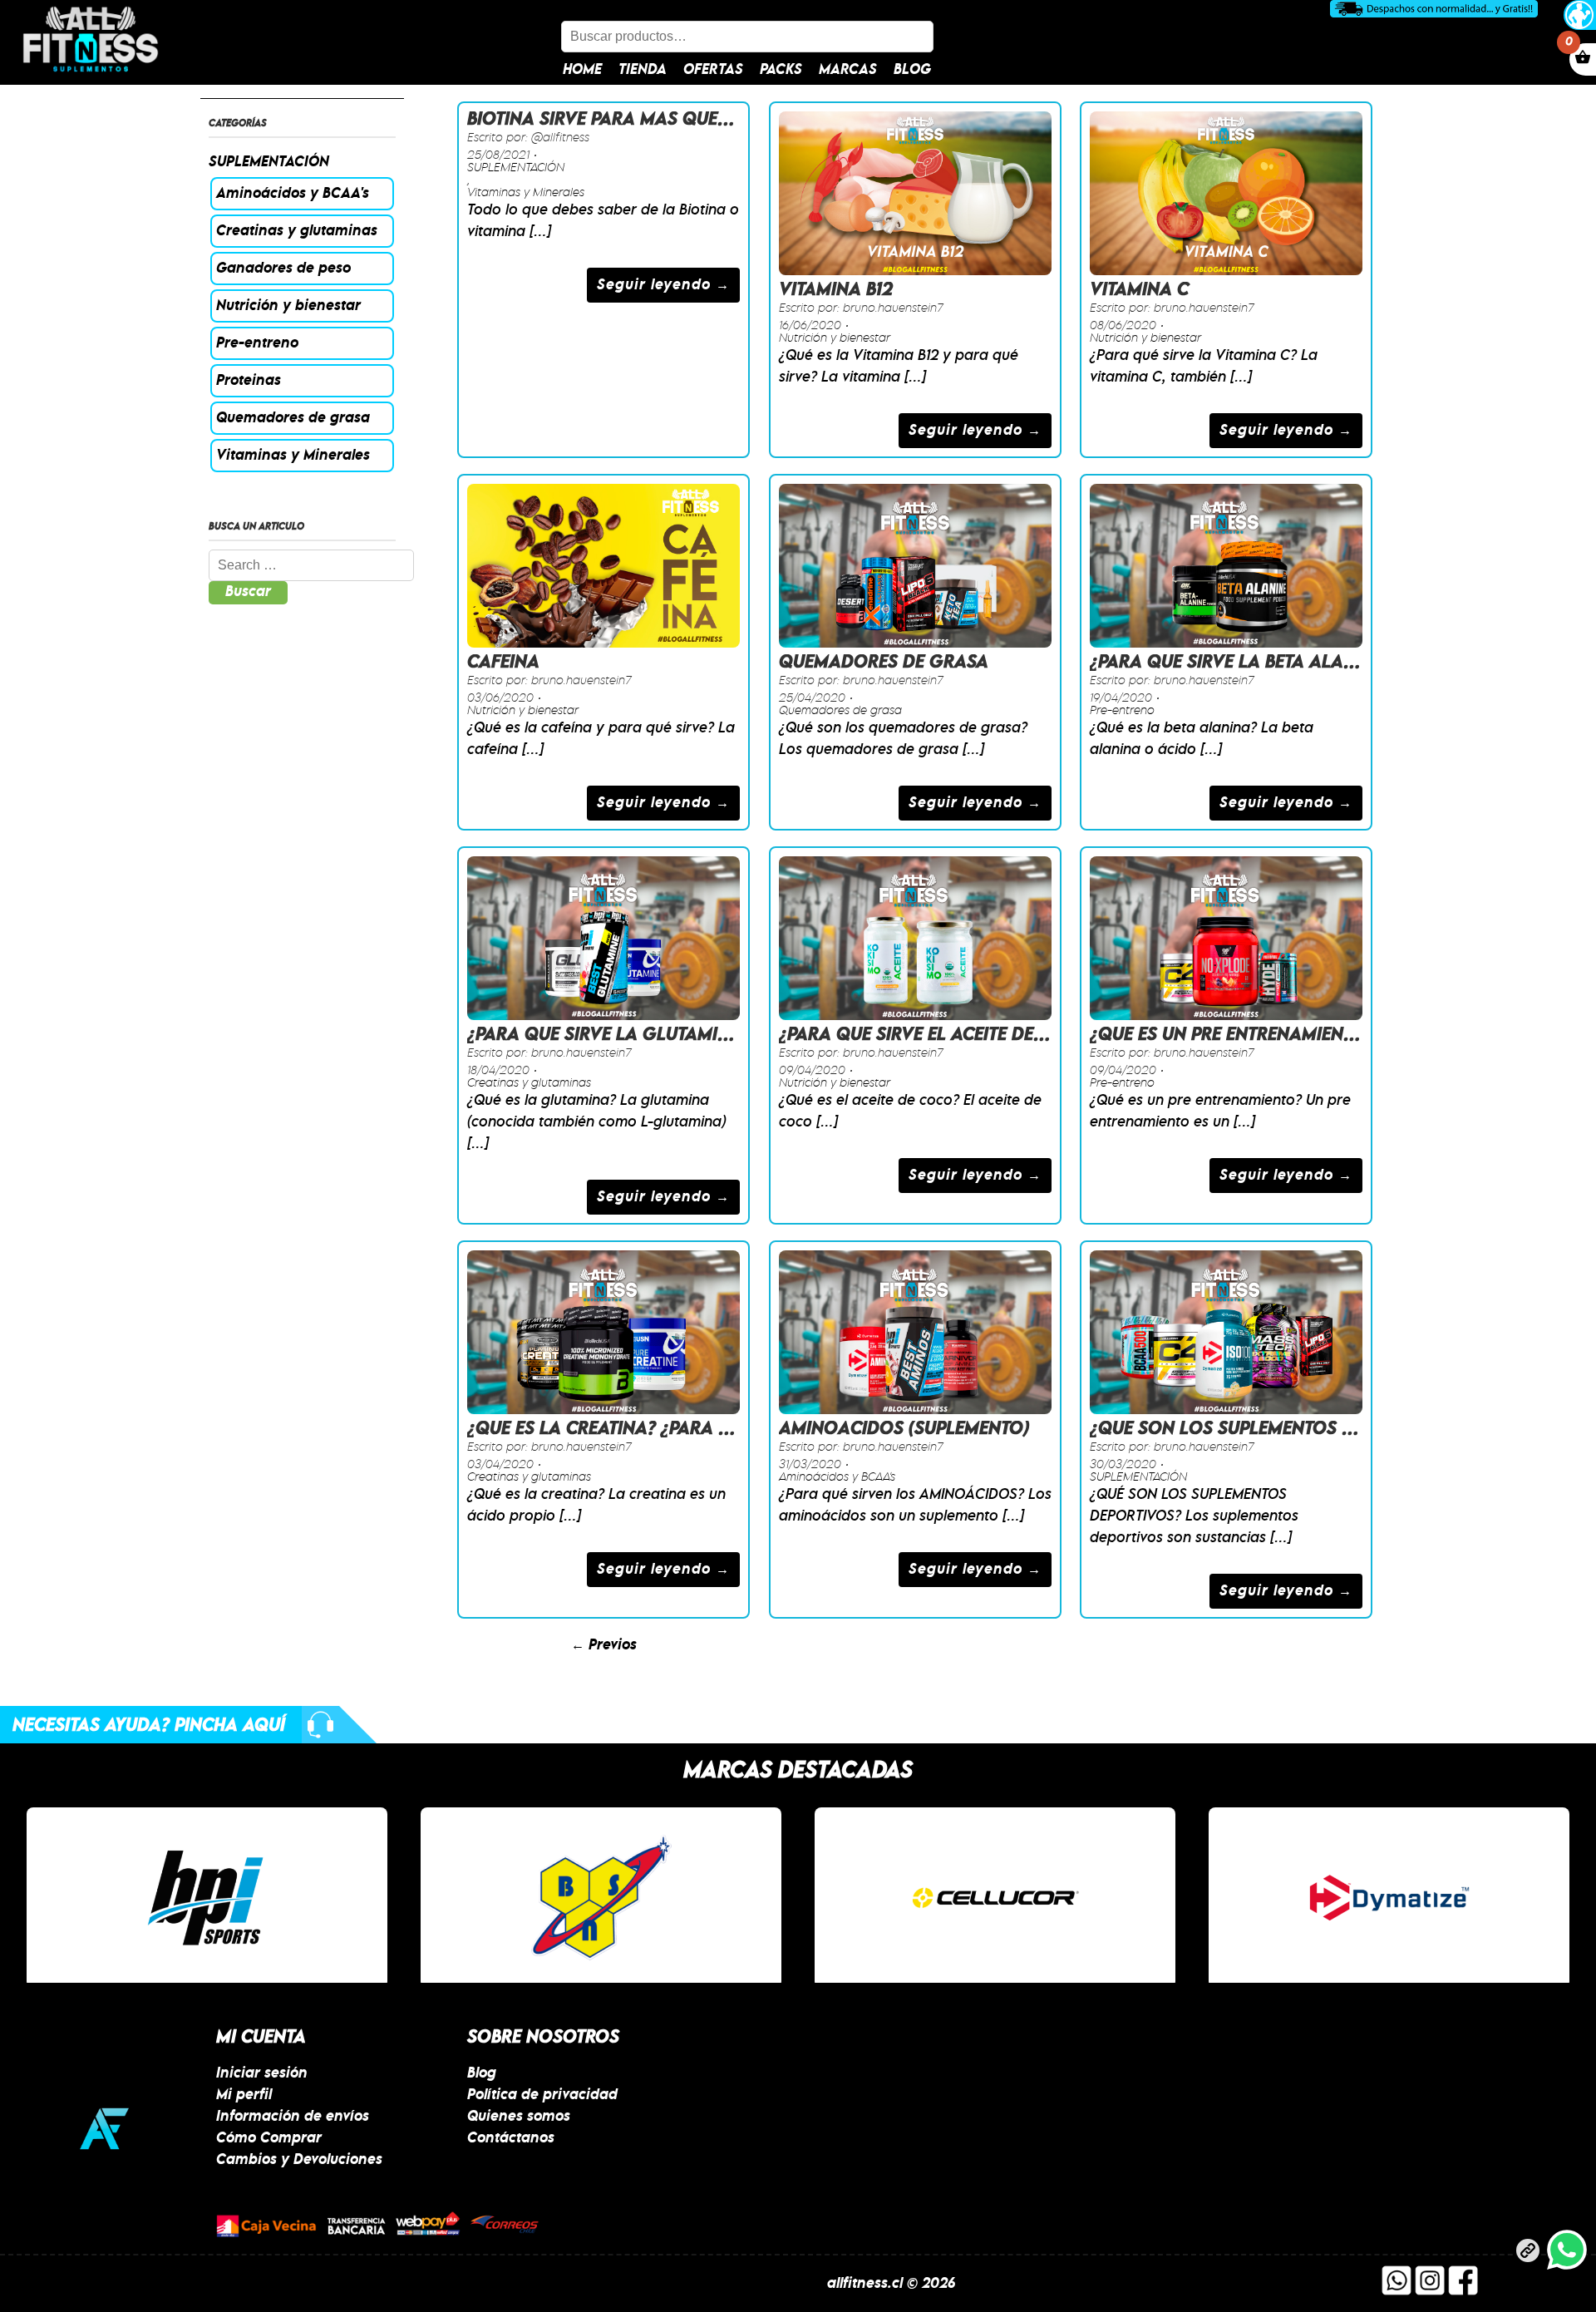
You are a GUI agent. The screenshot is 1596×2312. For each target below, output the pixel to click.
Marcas (848, 70)
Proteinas (249, 381)
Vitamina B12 (836, 290)
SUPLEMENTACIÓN (269, 162)
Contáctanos (511, 2138)
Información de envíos (293, 2117)
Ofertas (713, 70)
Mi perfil (244, 2095)
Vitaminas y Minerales (293, 456)
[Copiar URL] (1528, 2254)
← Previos (604, 1645)
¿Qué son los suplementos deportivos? (1273, 1429)
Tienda (643, 70)
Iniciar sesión (262, 2073)
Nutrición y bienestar (288, 306)
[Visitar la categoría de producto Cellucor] (995, 1898)
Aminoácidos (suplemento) (904, 1429)
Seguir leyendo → (663, 285)
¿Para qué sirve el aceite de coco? (938, 1035)
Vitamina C (1139, 290)
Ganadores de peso (283, 269)
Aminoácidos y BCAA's (293, 194)
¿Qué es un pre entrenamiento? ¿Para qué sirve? (1310, 1035)
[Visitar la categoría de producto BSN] (601, 1898)
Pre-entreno (257, 343)
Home (582, 70)
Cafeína (503, 663)
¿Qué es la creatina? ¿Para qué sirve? (640, 1429)
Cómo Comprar (269, 2138)
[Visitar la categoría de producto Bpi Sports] (207, 1898)
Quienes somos (519, 2117)
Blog (912, 70)
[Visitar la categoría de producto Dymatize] (1389, 1898)
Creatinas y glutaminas (297, 231)
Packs (781, 70)
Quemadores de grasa (293, 418)
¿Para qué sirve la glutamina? (609, 1035)
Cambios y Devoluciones (299, 2160)
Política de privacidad (542, 2095)
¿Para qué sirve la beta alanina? (1242, 663)
